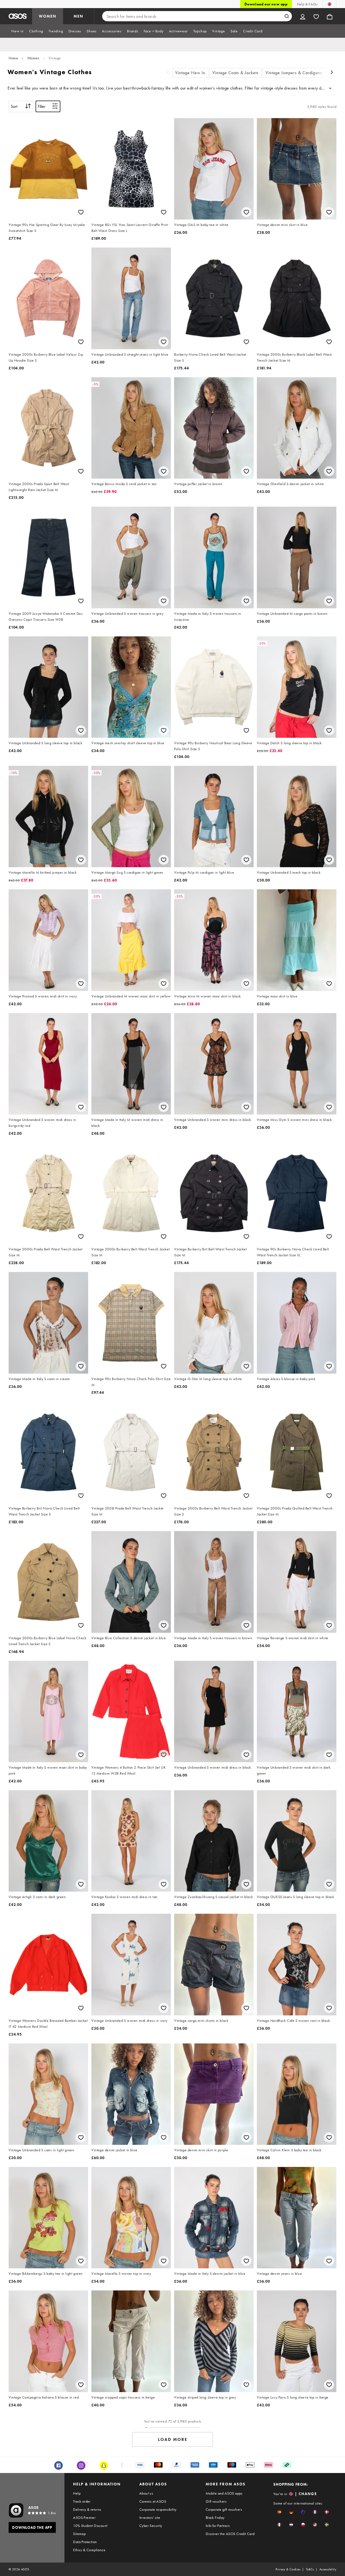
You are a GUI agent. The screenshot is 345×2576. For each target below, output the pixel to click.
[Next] (332, 73)
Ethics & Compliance (89, 2550)
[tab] (18, 31)
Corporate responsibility (158, 2509)
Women (33, 58)
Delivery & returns (87, 2509)
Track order (82, 2501)
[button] (279, 2512)
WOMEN (48, 16)
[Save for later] (81, 212)
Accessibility (328, 2569)
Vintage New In (190, 73)
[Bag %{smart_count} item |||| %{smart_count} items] (330, 16)
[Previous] (168, 73)
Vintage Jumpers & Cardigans (294, 73)
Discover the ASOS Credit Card (230, 2534)
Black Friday (215, 2517)
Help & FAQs (307, 4)
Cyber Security (151, 2526)
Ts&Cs (310, 2569)
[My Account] (303, 16)
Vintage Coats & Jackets (235, 73)
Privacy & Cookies (288, 2569)
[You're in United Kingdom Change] (330, 4)
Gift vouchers (216, 2501)
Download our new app (266, 4)
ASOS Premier (84, 2517)
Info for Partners (218, 2526)
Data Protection (85, 2542)
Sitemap (79, 2534)
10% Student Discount (90, 2526)
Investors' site (150, 2517)
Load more (173, 2439)
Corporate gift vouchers (224, 2509)
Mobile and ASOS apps (224, 2493)
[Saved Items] (316, 16)
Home (13, 58)
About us (146, 2493)
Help (77, 2493)
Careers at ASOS (153, 2501)
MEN (78, 16)
